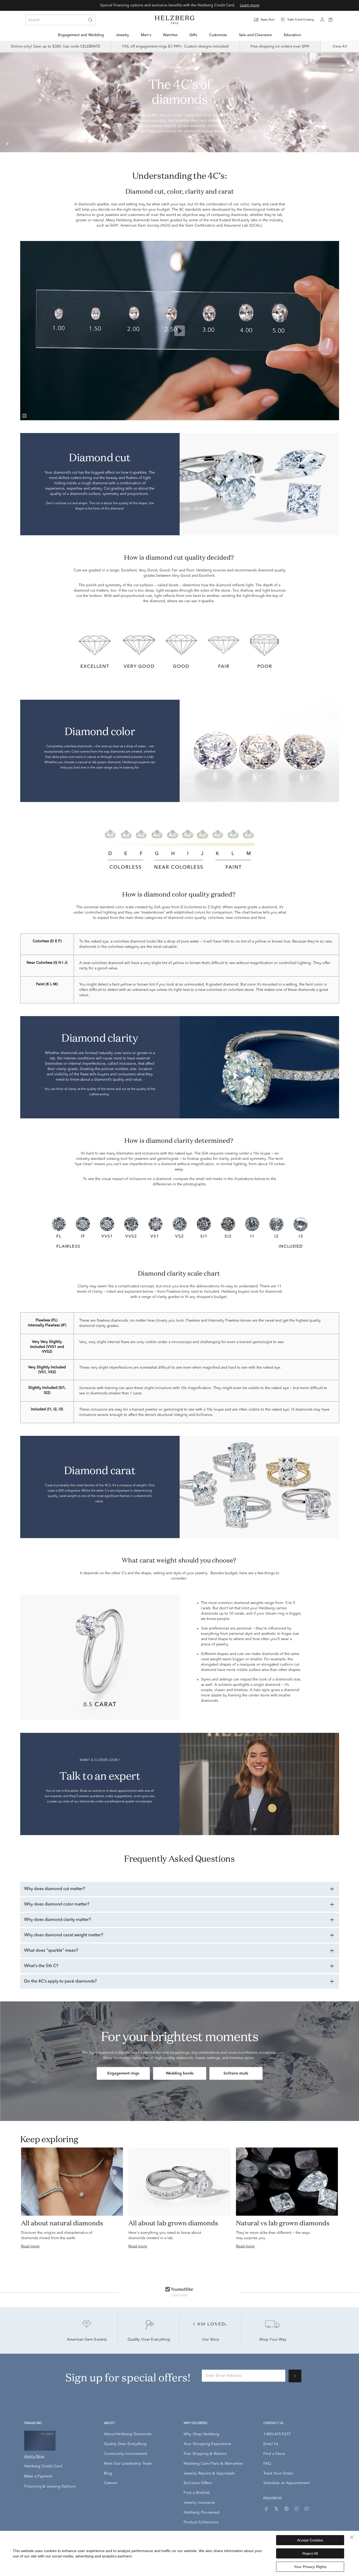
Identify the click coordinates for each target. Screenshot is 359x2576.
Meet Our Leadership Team (128, 2464)
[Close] (352, 2537)
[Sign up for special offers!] (295, 2376)
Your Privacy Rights (310, 2567)
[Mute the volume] (24, 415)
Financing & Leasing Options (50, 2486)
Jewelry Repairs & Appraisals (209, 2473)
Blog (108, 2473)
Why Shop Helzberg (202, 2434)
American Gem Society (87, 2340)
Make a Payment (38, 2476)
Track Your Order (278, 2473)
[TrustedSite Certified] (179, 2291)
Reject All (310, 2553)
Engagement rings (123, 2073)
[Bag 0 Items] (331, 19)
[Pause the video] (7, 144)
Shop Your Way (273, 2340)
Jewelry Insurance (199, 2503)
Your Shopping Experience (208, 2444)
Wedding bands (180, 2073)
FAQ (267, 2464)
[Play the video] (180, 331)
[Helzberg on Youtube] (307, 2509)
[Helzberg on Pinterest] (286, 2509)
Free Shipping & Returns (205, 2454)
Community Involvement (126, 2454)
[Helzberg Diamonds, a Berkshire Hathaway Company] (175, 20)
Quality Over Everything (149, 2340)
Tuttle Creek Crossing (301, 20)
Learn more (250, 5)
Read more (30, 2246)
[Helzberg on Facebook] (266, 2509)
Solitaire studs (236, 2073)
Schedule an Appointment (286, 2483)
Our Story (211, 2340)
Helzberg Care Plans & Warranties (213, 2464)
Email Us (271, 2444)
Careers (111, 2483)
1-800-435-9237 (277, 2434)
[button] (268, 20)
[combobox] (61, 20)
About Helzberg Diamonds (128, 2434)
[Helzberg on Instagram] (297, 2509)
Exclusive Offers (198, 2483)
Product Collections (201, 2522)
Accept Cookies (310, 2540)
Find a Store (274, 2454)
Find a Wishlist (197, 2493)
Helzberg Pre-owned (202, 2513)
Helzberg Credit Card (43, 2466)
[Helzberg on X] (276, 2509)
